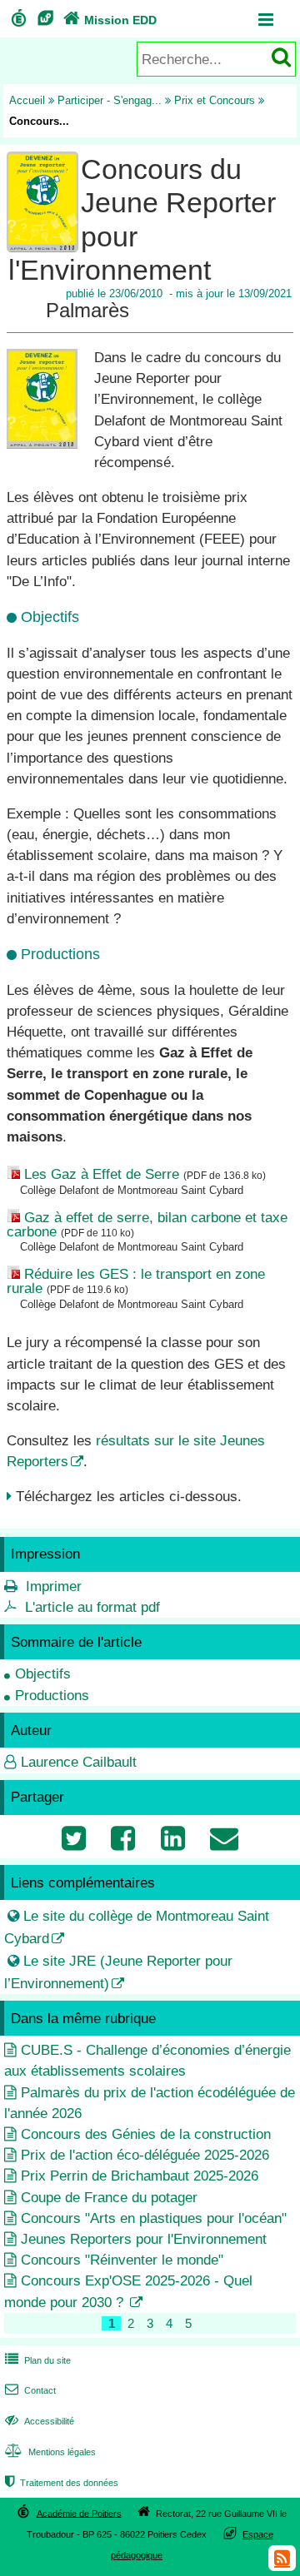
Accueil (27, 100)
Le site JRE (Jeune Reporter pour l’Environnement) (118, 1972)
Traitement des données (62, 2483)
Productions (52, 1696)
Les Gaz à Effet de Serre (102, 1174)
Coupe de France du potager (109, 2198)
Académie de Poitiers (79, 2513)
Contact (30, 2390)
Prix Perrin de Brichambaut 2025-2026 (140, 2176)
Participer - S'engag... (110, 100)
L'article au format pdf (92, 1607)
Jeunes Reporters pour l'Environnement (144, 2239)
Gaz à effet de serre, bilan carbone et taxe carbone (147, 1225)
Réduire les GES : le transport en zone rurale (136, 1281)
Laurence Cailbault (79, 1762)
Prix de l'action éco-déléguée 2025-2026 (145, 2155)
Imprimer (54, 1586)
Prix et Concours (215, 100)
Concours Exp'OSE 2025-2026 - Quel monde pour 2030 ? (128, 2291)
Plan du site (38, 2360)
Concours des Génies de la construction (146, 2134)
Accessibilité (40, 2421)
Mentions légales (50, 2452)
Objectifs (43, 1674)
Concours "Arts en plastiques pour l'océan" (154, 2218)
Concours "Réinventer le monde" (122, 2260)
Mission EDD (110, 20)
